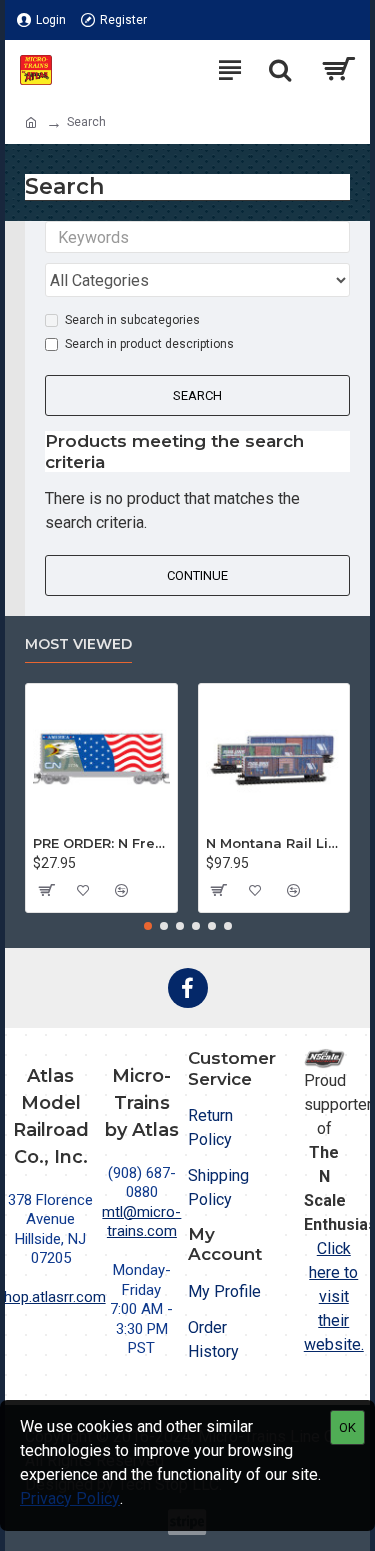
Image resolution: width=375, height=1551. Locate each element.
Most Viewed (78, 644)
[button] (148, 926)
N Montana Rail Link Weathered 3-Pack (274, 843)
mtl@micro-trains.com (141, 1222)
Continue (197, 575)
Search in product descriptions (149, 344)
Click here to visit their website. (334, 1296)
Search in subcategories (132, 320)
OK (347, 1427)
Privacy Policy (70, 1498)
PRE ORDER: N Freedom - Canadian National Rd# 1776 (101, 843)
